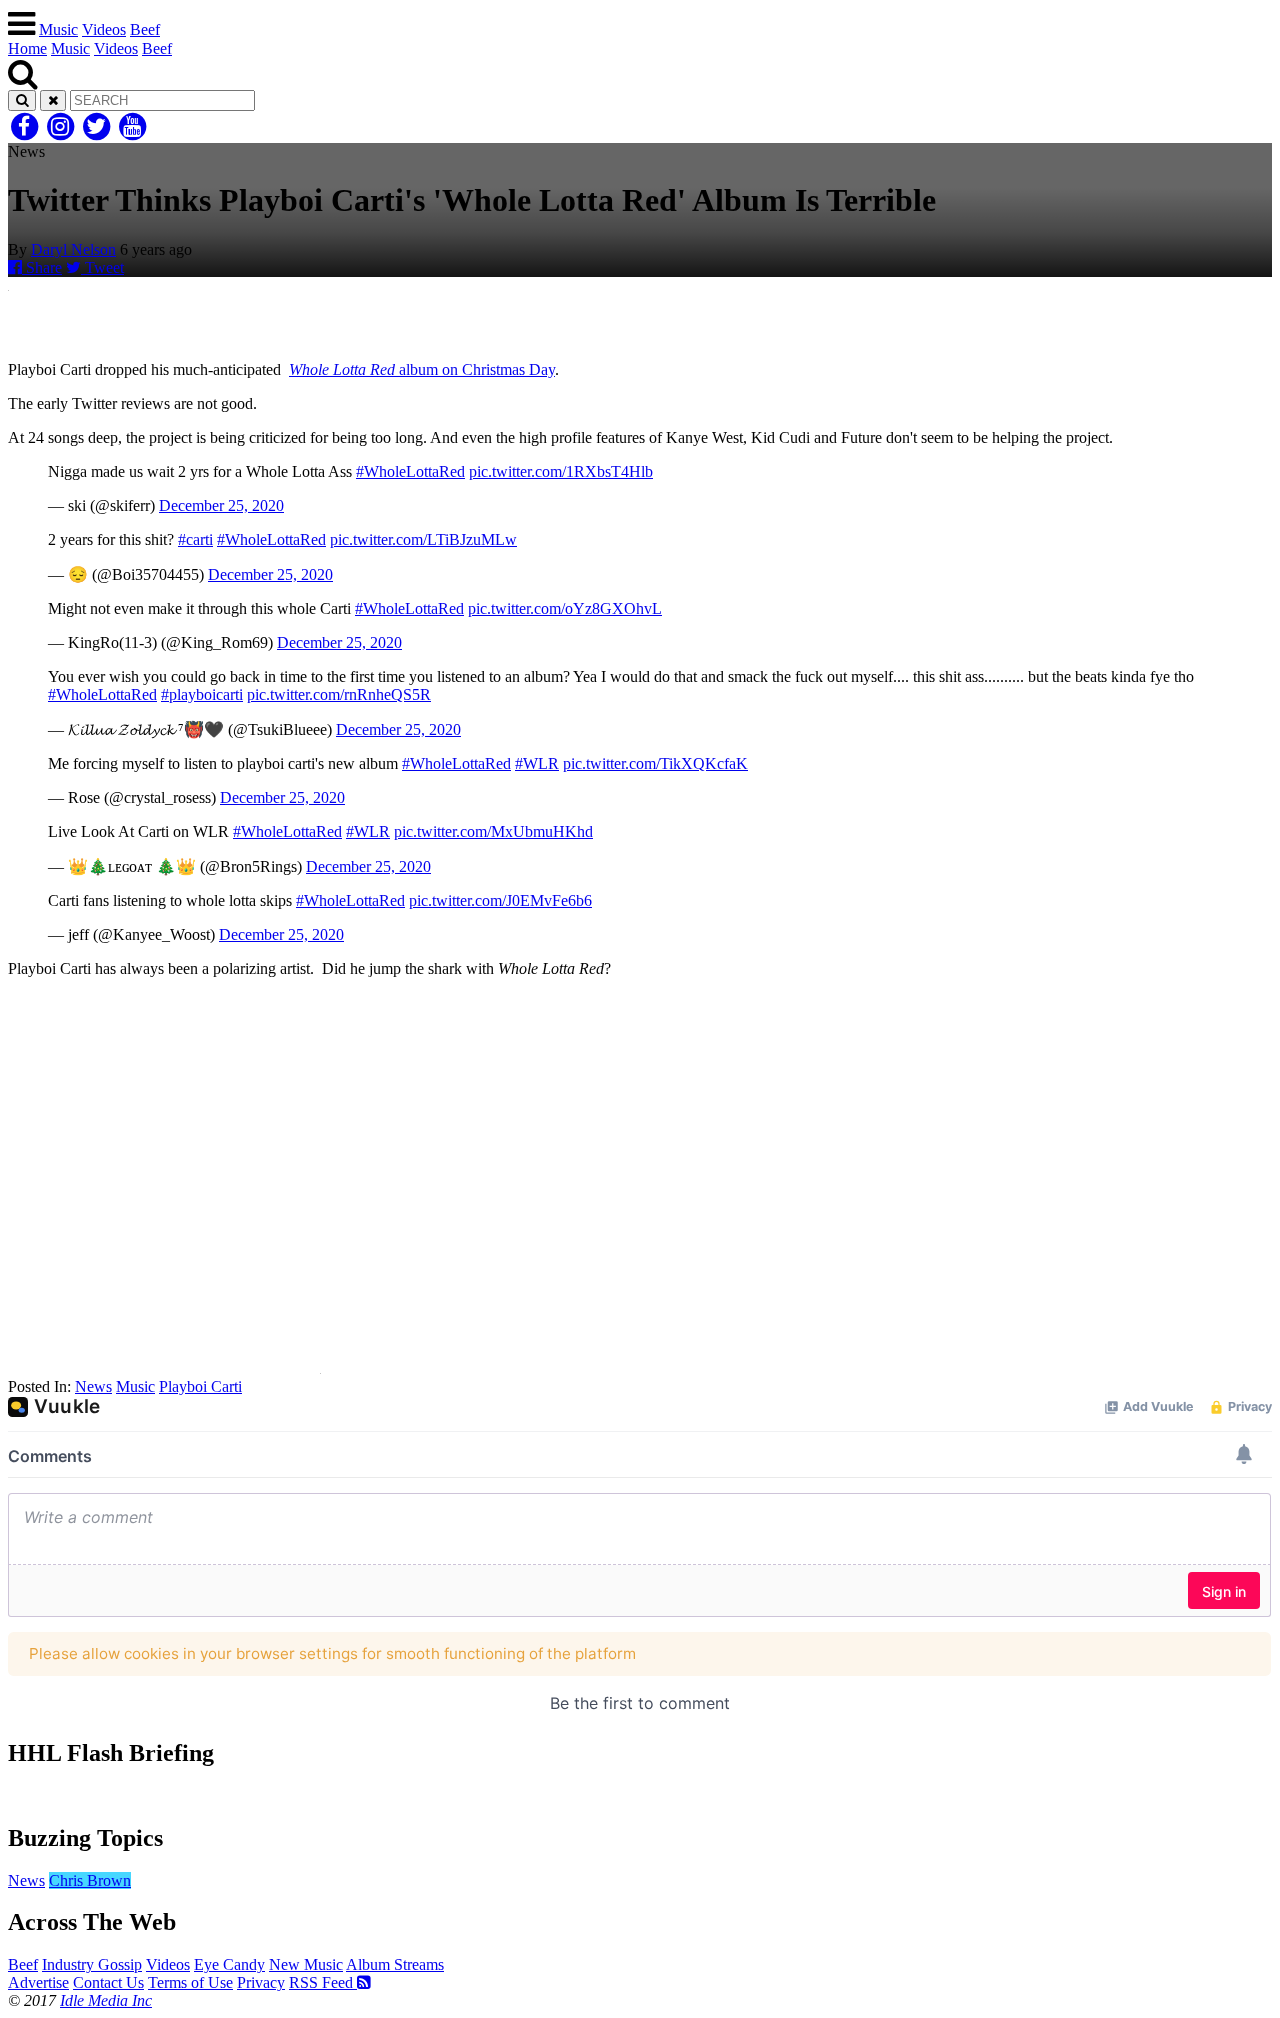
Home (27, 48)
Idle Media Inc (106, 2000)
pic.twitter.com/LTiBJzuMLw (423, 539)
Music (58, 29)
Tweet (102, 267)
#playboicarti (202, 694)
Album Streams (395, 1964)
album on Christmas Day (422, 369)
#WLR (537, 763)
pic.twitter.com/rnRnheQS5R (339, 694)
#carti (195, 539)
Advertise (38, 1982)
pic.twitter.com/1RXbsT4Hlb (561, 471)
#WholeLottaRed (410, 471)
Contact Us (108, 1982)
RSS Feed (323, 1982)
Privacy (261, 1982)
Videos (104, 29)
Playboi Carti (200, 1386)
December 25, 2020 (221, 505)
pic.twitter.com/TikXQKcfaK (655, 763)
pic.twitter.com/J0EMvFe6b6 (500, 900)
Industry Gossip (92, 1964)
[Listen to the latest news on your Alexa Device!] (640, 1795)
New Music (306, 1964)
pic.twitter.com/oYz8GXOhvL (565, 608)
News (93, 1386)
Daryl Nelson (73, 249)
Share (42, 267)
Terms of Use (190, 1982)
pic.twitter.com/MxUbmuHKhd (493, 831)
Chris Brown (90, 1880)
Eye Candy (229, 1964)
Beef (145, 29)
